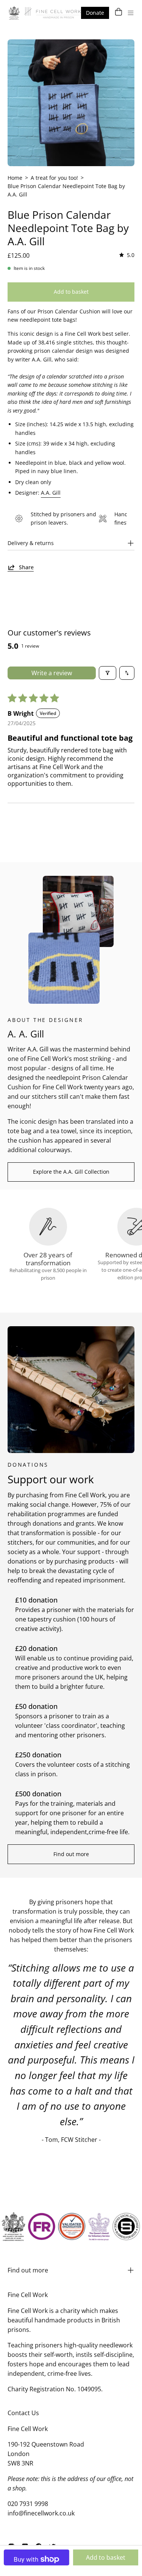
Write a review (52, 673)
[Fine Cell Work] (45, 13)
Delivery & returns (31, 543)
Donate (95, 13)
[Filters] (108, 673)
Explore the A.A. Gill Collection (71, 1172)
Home (15, 178)
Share (26, 567)
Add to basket (106, 2557)
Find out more (71, 1854)
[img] (126, 255)
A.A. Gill (51, 493)
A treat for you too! (54, 178)
